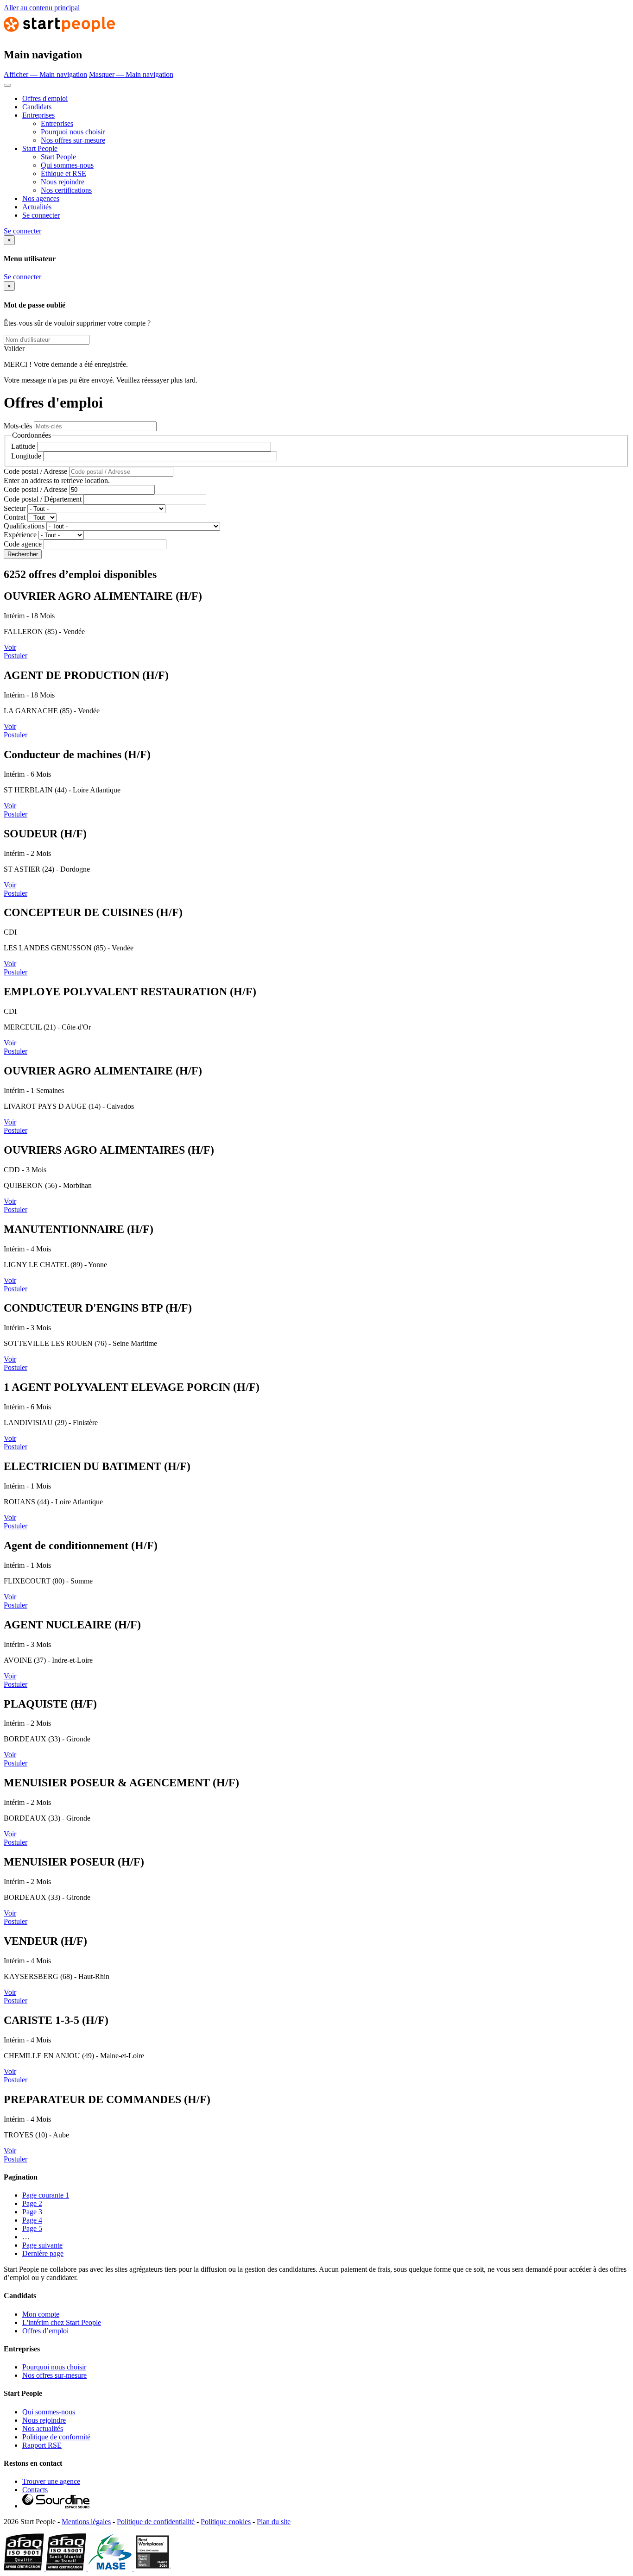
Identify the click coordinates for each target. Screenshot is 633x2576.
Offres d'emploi (45, 98)
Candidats (37, 107)
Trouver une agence (51, 2481)
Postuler (16, 656)
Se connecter (41, 215)
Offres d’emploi (45, 2331)
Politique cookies (226, 2522)
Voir (10, 647)
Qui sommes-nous (67, 165)
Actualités (37, 207)
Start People (40, 148)
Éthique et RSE (63, 173)
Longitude (26, 456)
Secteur (15, 508)
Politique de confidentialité (156, 2522)
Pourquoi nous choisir (73, 132)
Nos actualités (43, 2428)
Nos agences (41, 198)
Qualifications (24, 526)
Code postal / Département (43, 499)
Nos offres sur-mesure (73, 140)
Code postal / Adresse (35, 471)
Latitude (23, 446)
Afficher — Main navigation (45, 74)
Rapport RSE (42, 2445)
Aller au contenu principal (42, 8)
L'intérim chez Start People (62, 2322)
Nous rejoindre (63, 182)
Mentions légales (86, 2522)
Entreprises (38, 115)
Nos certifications (66, 190)
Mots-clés (18, 426)
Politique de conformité (56, 2437)
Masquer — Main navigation (131, 74)
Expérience (20, 535)
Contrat (15, 517)
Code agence (23, 544)
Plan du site (274, 2522)
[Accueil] (59, 35)
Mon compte (41, 2314)
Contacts (35, 2490)
